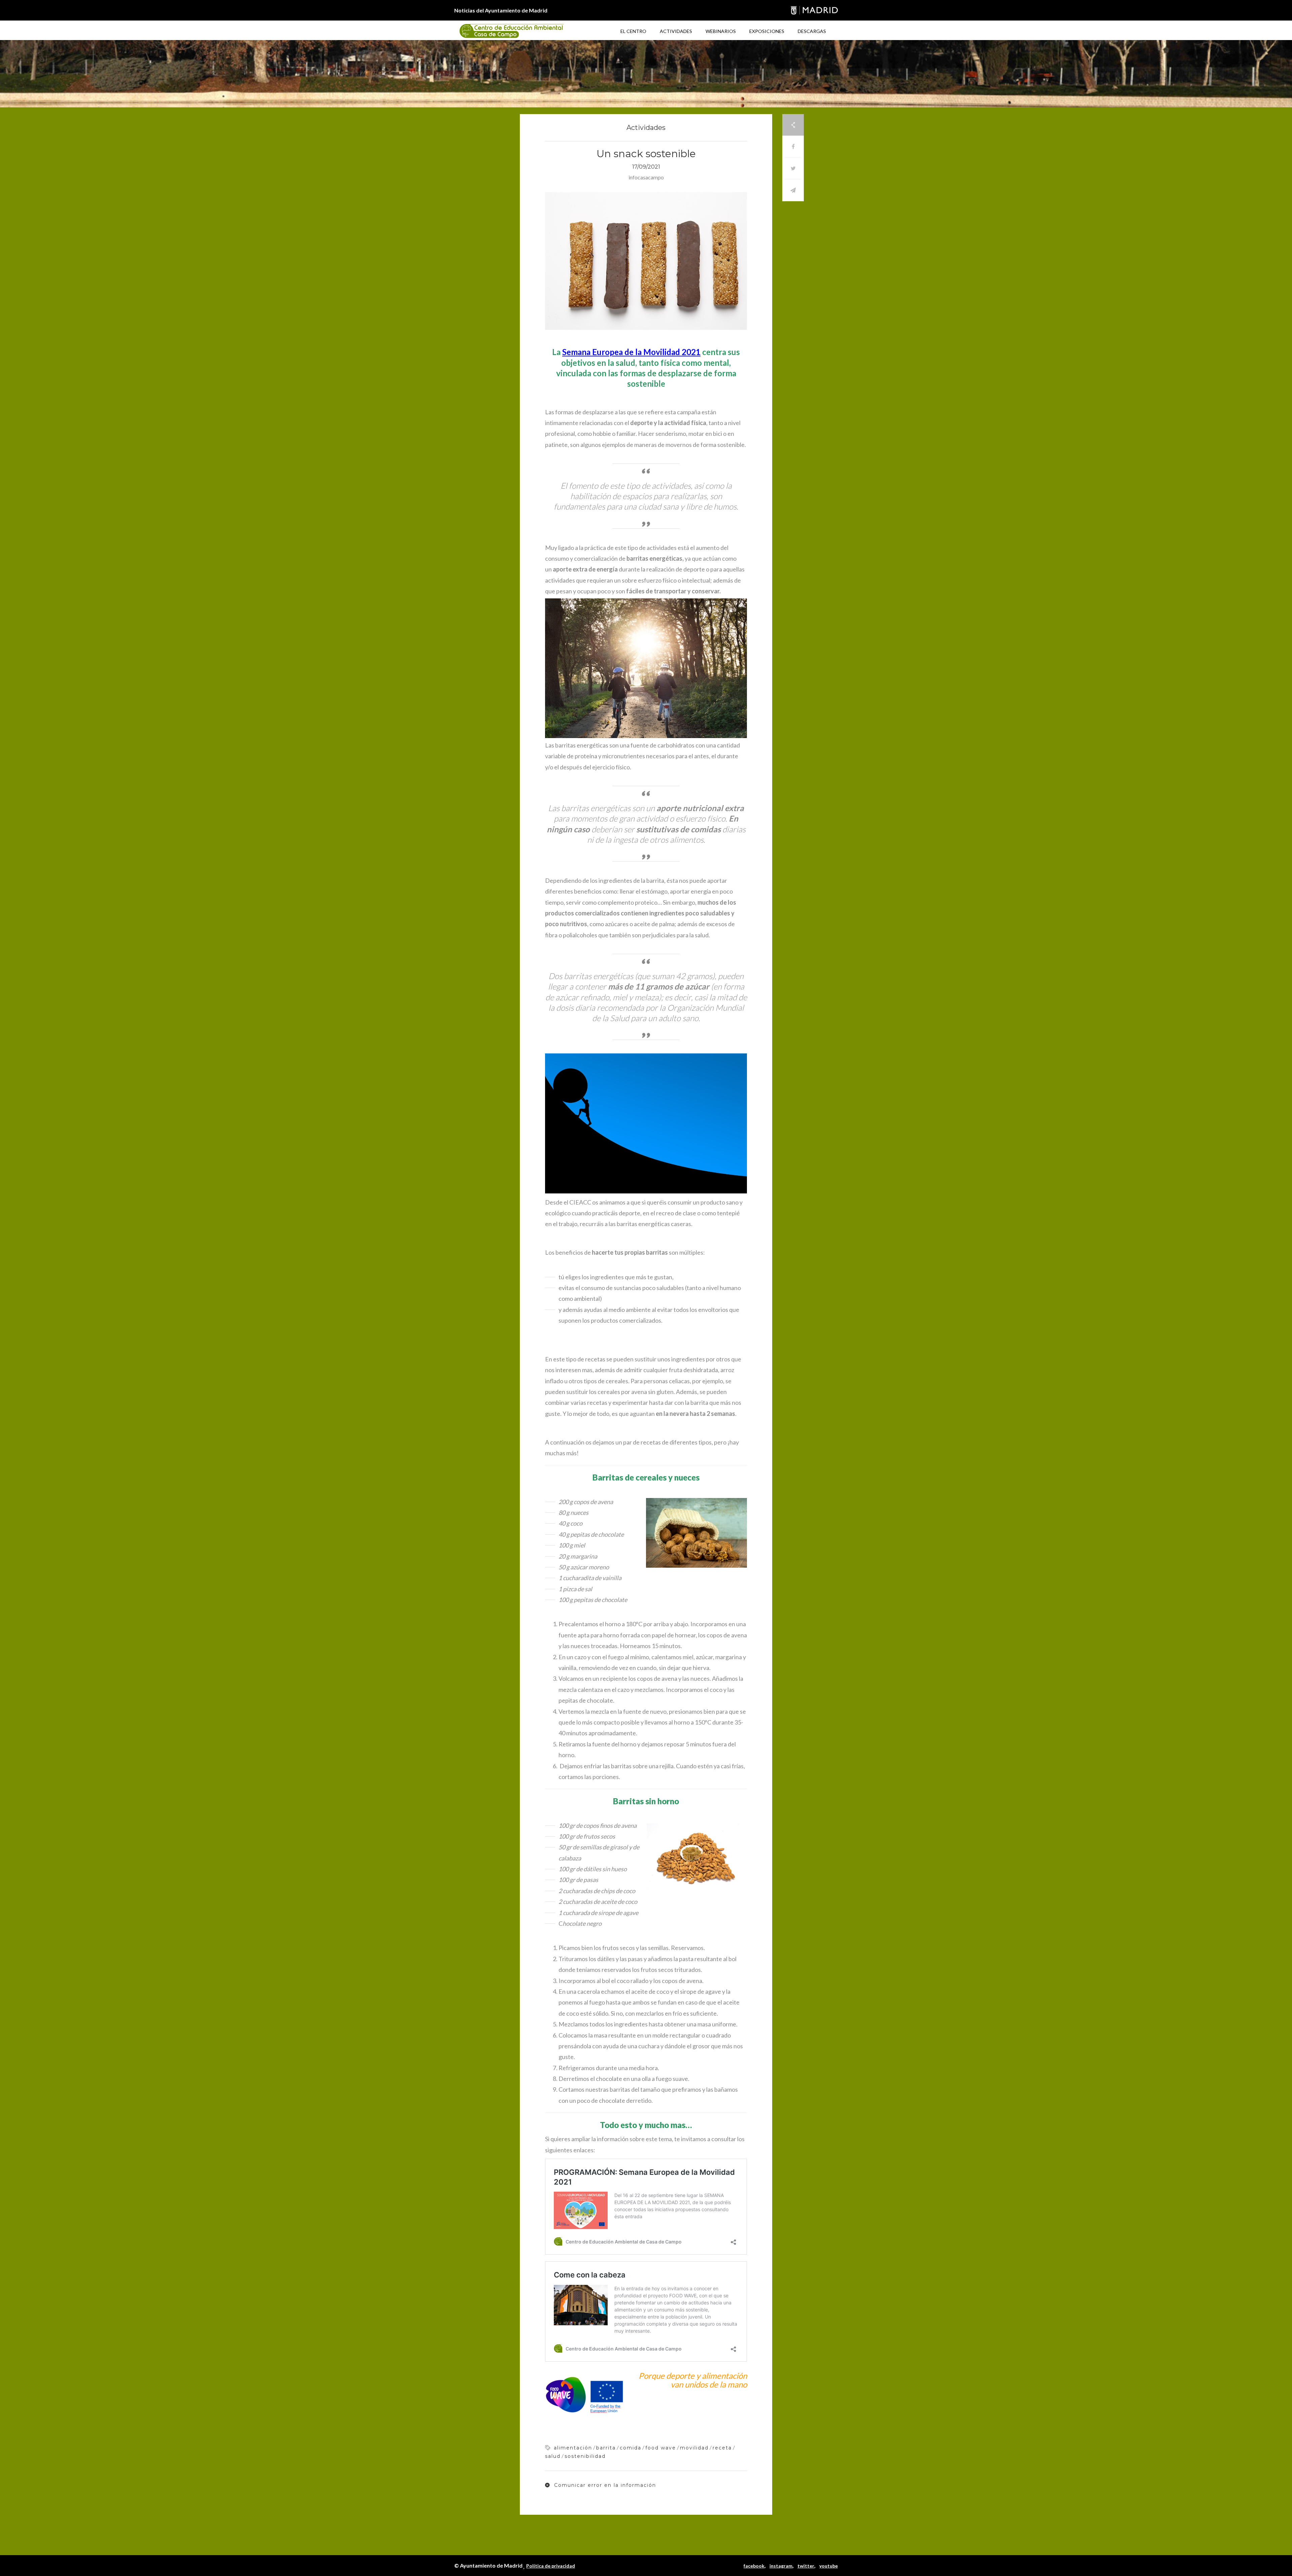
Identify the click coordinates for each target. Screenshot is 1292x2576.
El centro (633, 31)
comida (631, 2448)
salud (553, 2456)
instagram (781, 2566)
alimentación (573, 2448)
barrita (606, 2448)
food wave (661, 2448)
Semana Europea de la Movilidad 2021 (631, 352)
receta (722, 2448)
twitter (806, 2566)
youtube (829, 2566)
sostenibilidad (585, 2456)
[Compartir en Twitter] (793, 168)
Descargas (812, 31)
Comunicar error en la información (604, 2485)
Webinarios (721, 31)
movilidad (694, 2448)
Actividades (676, 31)
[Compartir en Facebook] (793, 147)
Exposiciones (767, 31)
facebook (754, 2566)
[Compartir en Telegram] (793, 190)
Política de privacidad (551, 2566)
